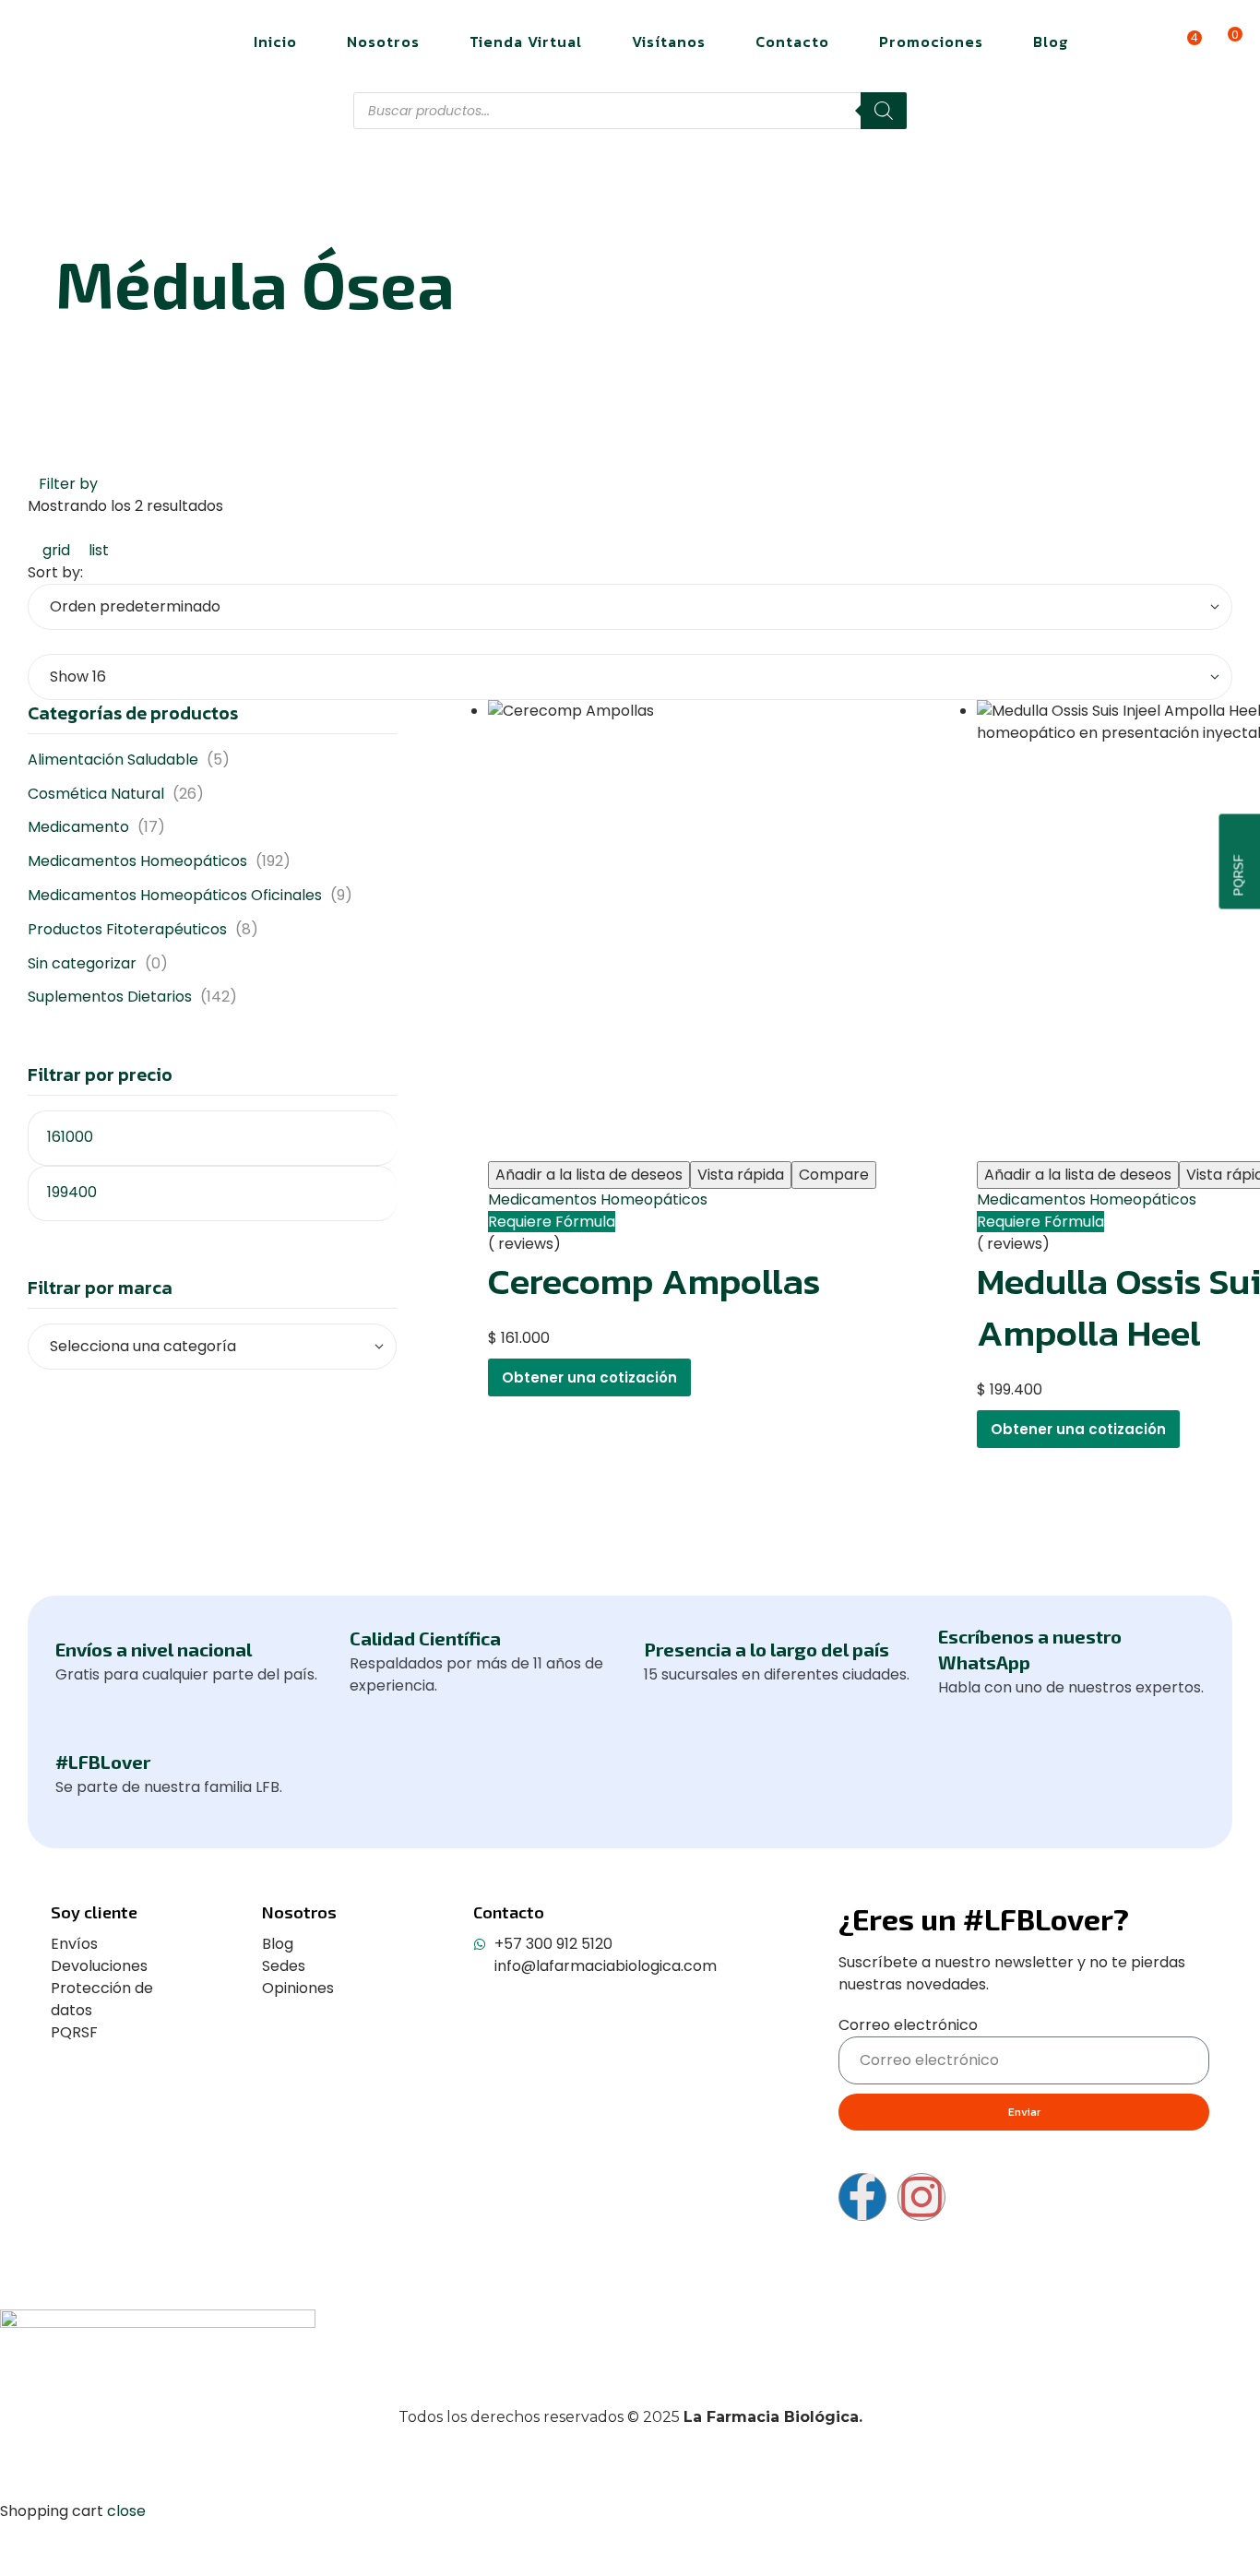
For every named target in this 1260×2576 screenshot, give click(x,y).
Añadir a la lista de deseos (589, 1175)
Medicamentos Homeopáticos (598, 1199)
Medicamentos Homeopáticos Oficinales (175, 895)
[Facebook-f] (862, 2197)
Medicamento (78, 827)
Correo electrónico (908, 2025)
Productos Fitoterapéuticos (127, 929)
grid (56, 550)
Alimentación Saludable (113, 760)
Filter (369, 1166)
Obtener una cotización (589, 1377)
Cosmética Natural (96, 794)
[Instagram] (921, 2197)
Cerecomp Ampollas (654, 1281)
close (126, 2511)
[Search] (884, 111)
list (97, 550)
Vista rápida (741, 1175)
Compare (834, 1175)
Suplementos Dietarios (110, 997)
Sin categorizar (82, 963)
